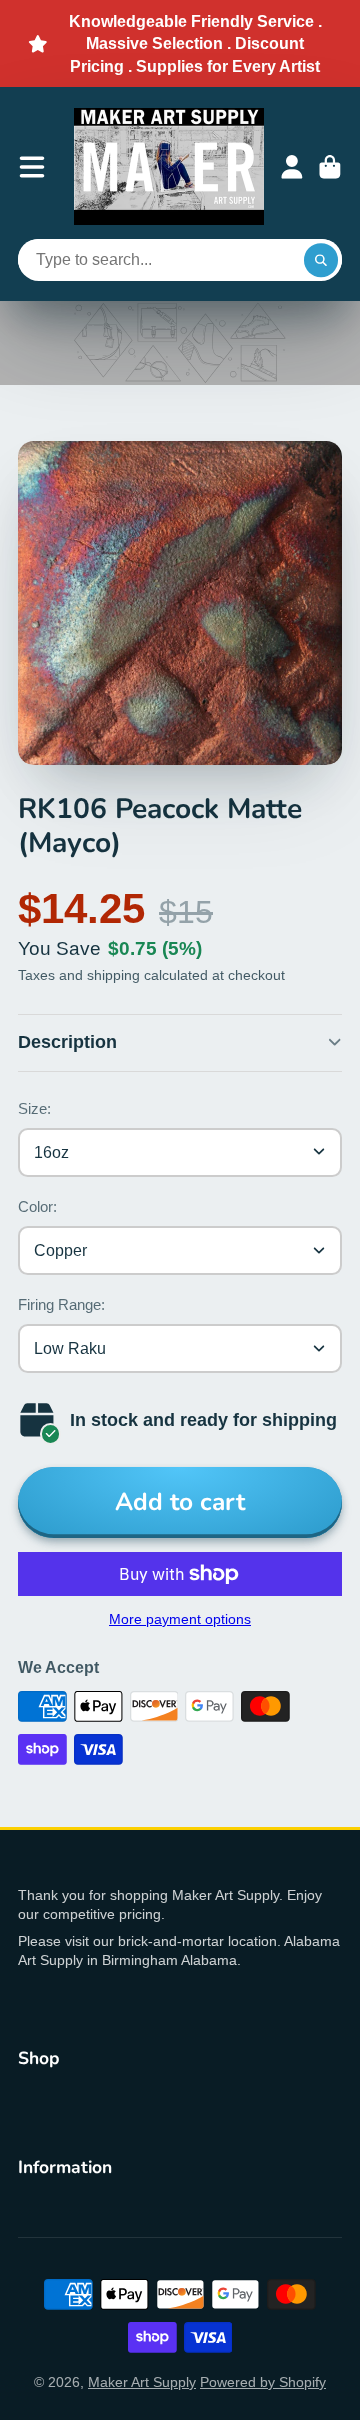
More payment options (180, 1619)
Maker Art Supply (142, 2382)
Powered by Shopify (263, 2382)
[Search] (321, 260)
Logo (169, 166)
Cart (330, 167)
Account (292, 167)
